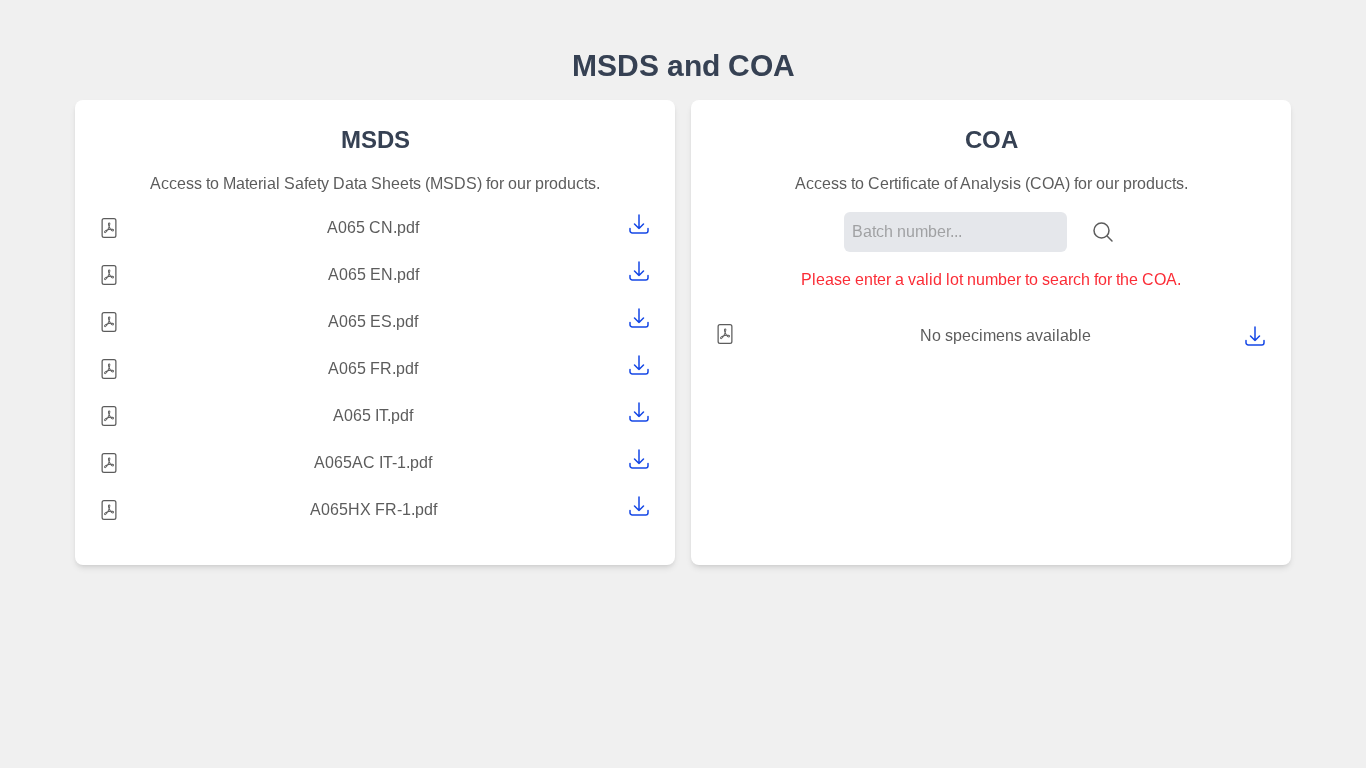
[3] (639, 365)
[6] (639, 506)
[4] (639, 412)
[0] (639, 224)
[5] (639, 459)
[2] (639, 318)
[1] (639, 271)
